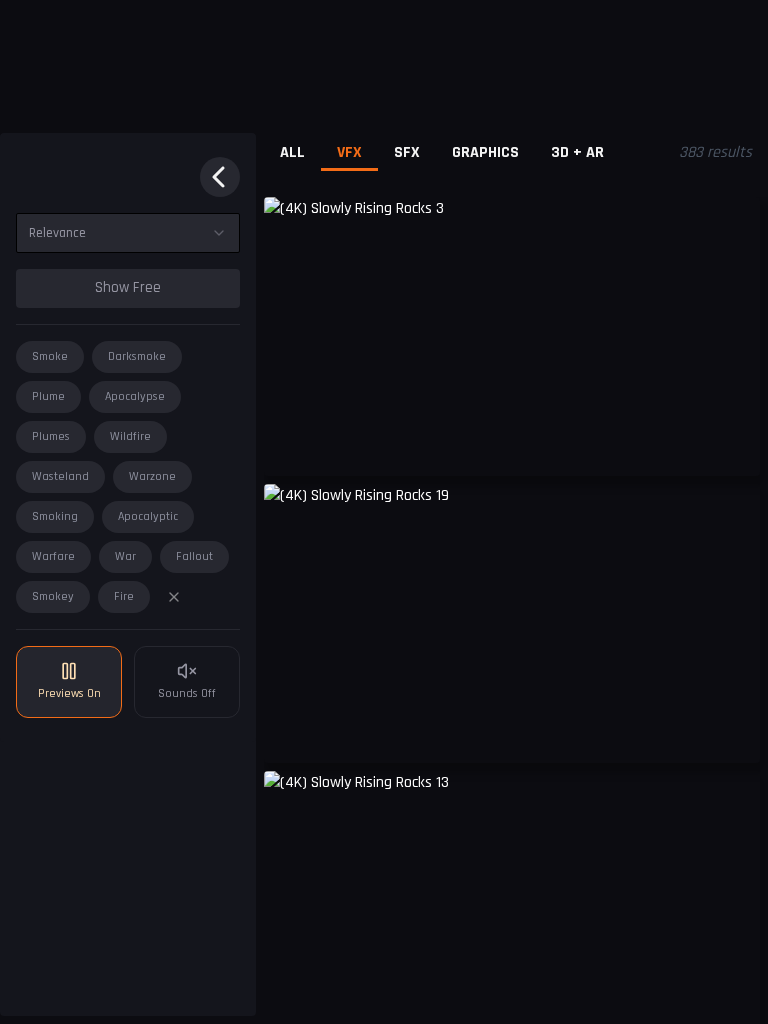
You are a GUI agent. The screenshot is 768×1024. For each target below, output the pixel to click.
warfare (53, 556)
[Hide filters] (220, 177)
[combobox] (128, 233)
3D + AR (577, 152)
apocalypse (135, 396)
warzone (152, 476)
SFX (407, 152)
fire (124, 596)
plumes (51, 436)
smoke (50, 356)
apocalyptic (148, 516)
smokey (53, 596)
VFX (349, 152)
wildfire (130, 436)
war (125, 556)
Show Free (128, 287)
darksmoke (137, 356)
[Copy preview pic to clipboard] (292, 446)
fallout (194, 556)
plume (48, 396)
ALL (292, 152)
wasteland (60, 476)
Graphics (485, 152)
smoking (55, 516)
